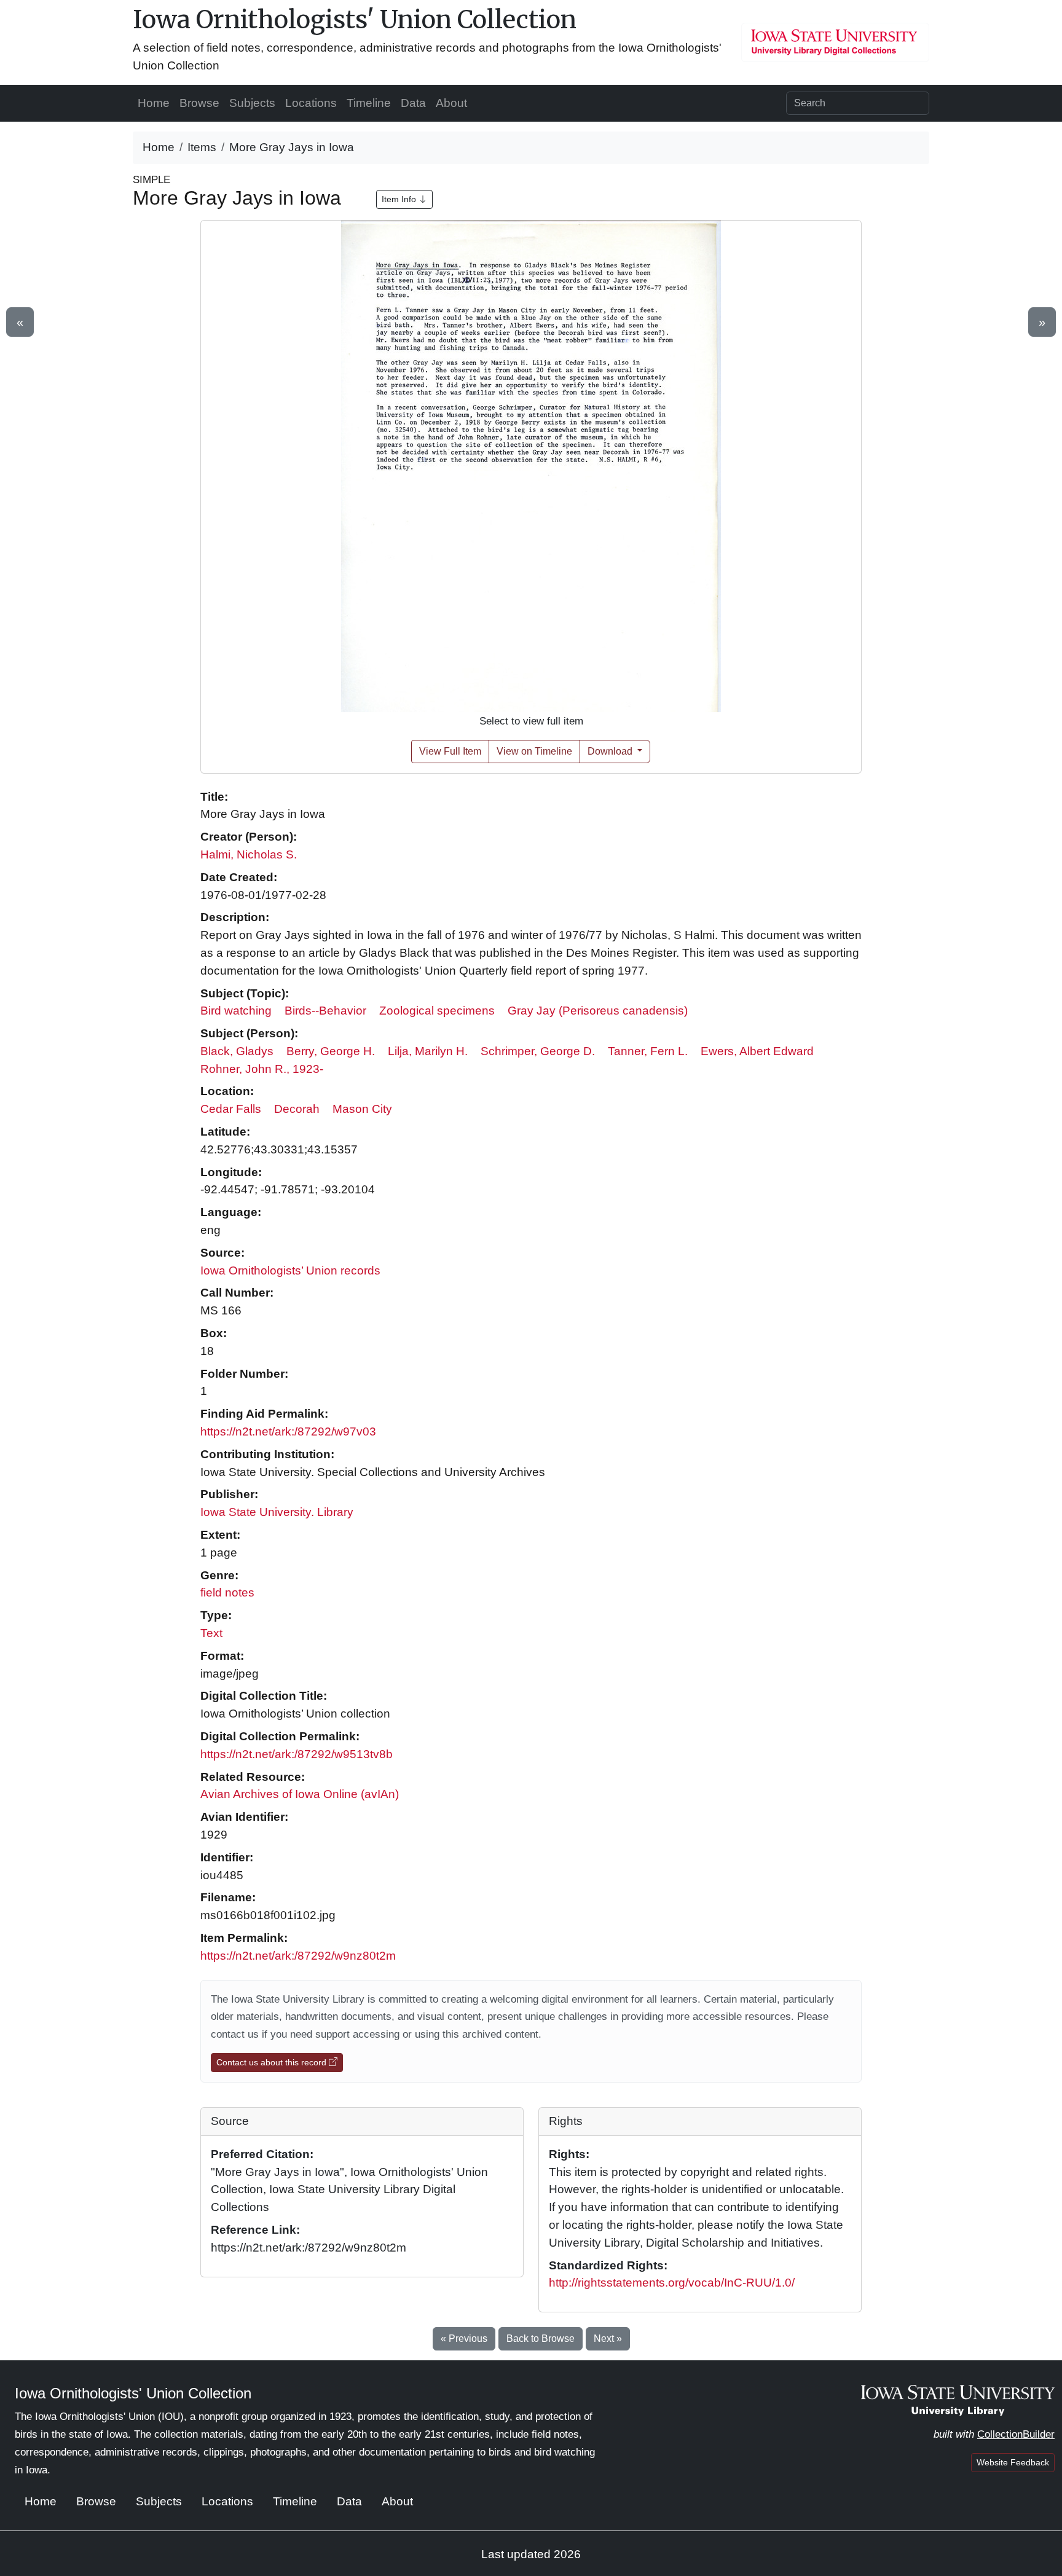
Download (611, 751)
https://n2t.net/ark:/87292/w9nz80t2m (298, 1956)
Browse (199, 103)
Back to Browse (541, 2338)
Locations (311, 103)
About (451, 103)
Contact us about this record (273, 2062)
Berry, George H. (331, 1051)
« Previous (464, 2338)
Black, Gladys (237, 1051)
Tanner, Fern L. (648, 1051)
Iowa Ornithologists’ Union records (290, 1270)
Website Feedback (1013, 2462)
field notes (227, 1592)
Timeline (369, 103)
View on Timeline (534, 751)
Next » (608, 2338)
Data (413, 103)
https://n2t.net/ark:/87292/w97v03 (288, 1431)
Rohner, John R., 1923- (262, 1069)
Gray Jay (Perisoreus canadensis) (598, 1011)
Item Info (400, 199)
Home (154, 103)
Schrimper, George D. (538, 1051)
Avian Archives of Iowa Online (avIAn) (300, 1794)
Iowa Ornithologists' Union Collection (355, 20)
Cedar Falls (231, 1109)
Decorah (297, 1109)
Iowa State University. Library (277, 1512)
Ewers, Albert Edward (757, 1051)
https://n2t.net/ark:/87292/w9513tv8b (297, 1754)
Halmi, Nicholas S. (249, 854)
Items (202, 147)
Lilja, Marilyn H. (428, 1051)
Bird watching (236, 1011)
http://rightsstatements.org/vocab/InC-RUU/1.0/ (672, 2283)
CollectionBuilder (1016, 2434)
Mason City (362, 1109)
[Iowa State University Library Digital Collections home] (958, 2400)
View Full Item (450, 751)
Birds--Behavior (325, 1011)
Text (211, 1633)
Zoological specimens (437, 1011)
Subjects (252, 103)
